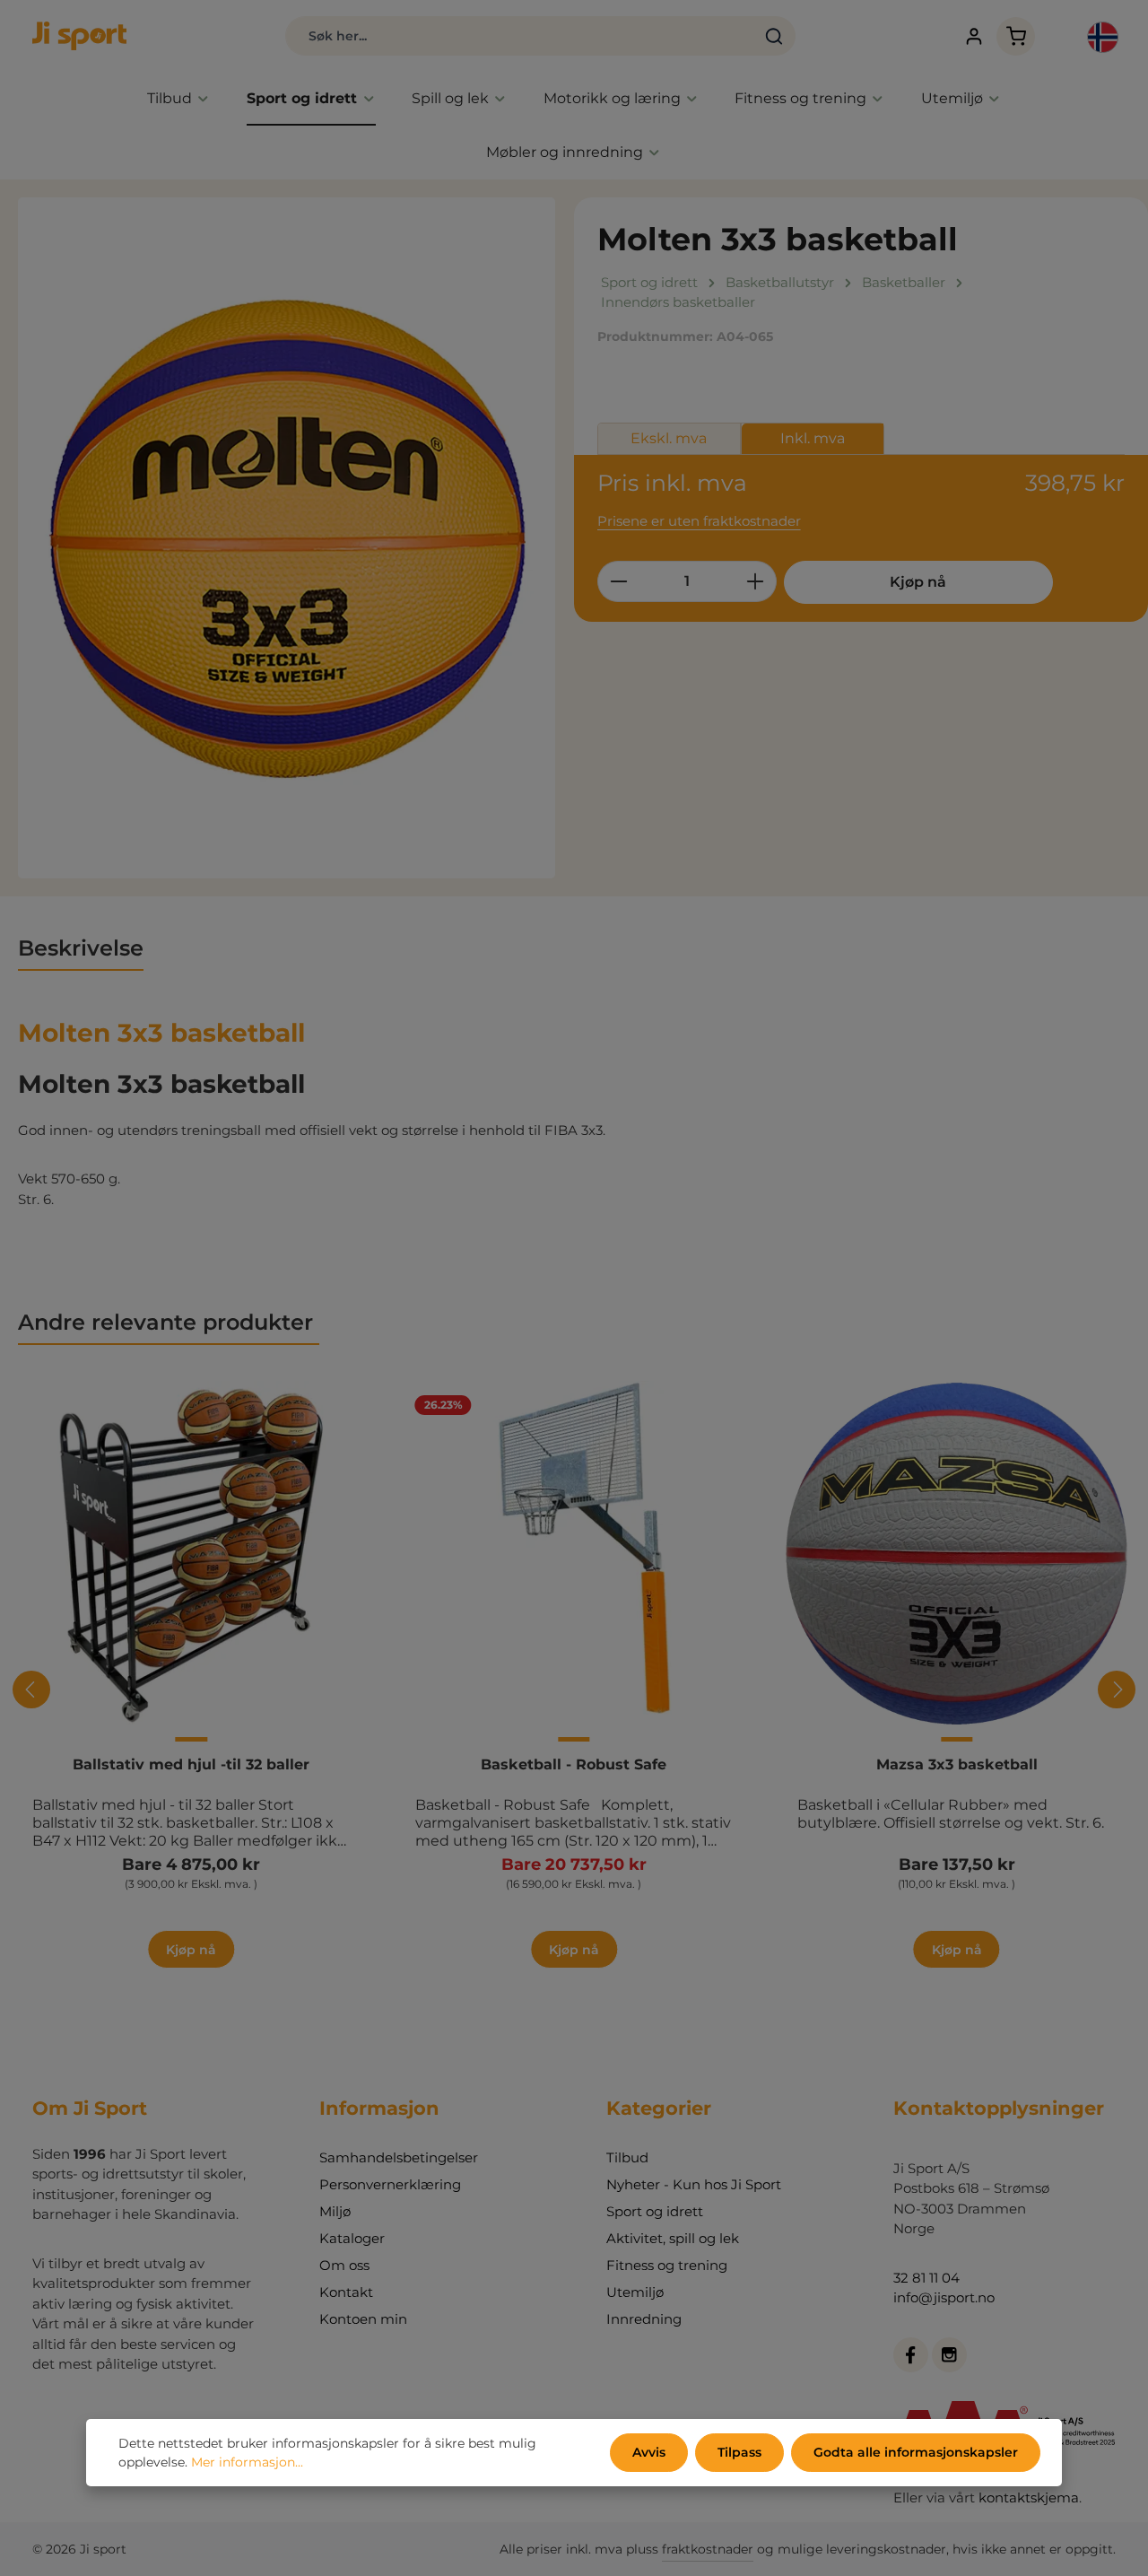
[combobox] (520, 36)
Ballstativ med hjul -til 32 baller (191, 1764)
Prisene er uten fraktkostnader (699, 521)
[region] (287, 538)
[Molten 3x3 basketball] (287, 538)
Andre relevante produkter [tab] (169, 1322)
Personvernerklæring (390, 2184)
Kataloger (352, 2238)
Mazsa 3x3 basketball (957, 1764)
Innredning (644, 2319)
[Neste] (1117, 1690)
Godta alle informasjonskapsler (916, 2452)
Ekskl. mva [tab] (669, 438)
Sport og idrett (655, 2211)
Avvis (649, 2452)
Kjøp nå (918, 582)
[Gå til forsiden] (79, 36)
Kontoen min (363, 2319)
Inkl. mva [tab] (813, 438)
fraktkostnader (708, 2549)
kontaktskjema (1029, 2497)
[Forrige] (31, 1690)
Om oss (344, 2265)
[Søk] (774, 36)
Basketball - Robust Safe (574, 1764)
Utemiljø (635, 2292)
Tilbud (627, 2157)
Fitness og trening (667, 2265)
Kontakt (346, 2292)
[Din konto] (974, 36)
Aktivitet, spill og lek (673, 2238)
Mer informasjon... (247, 2462)
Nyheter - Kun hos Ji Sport (694, 2184)
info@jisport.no (944, 2297)
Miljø (335, 2211)
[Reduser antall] (618, 581)
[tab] (81, 949)
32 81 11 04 (926, 2278)
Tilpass (739, 2452)
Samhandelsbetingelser (399, 2157)
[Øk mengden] (756, 581)
